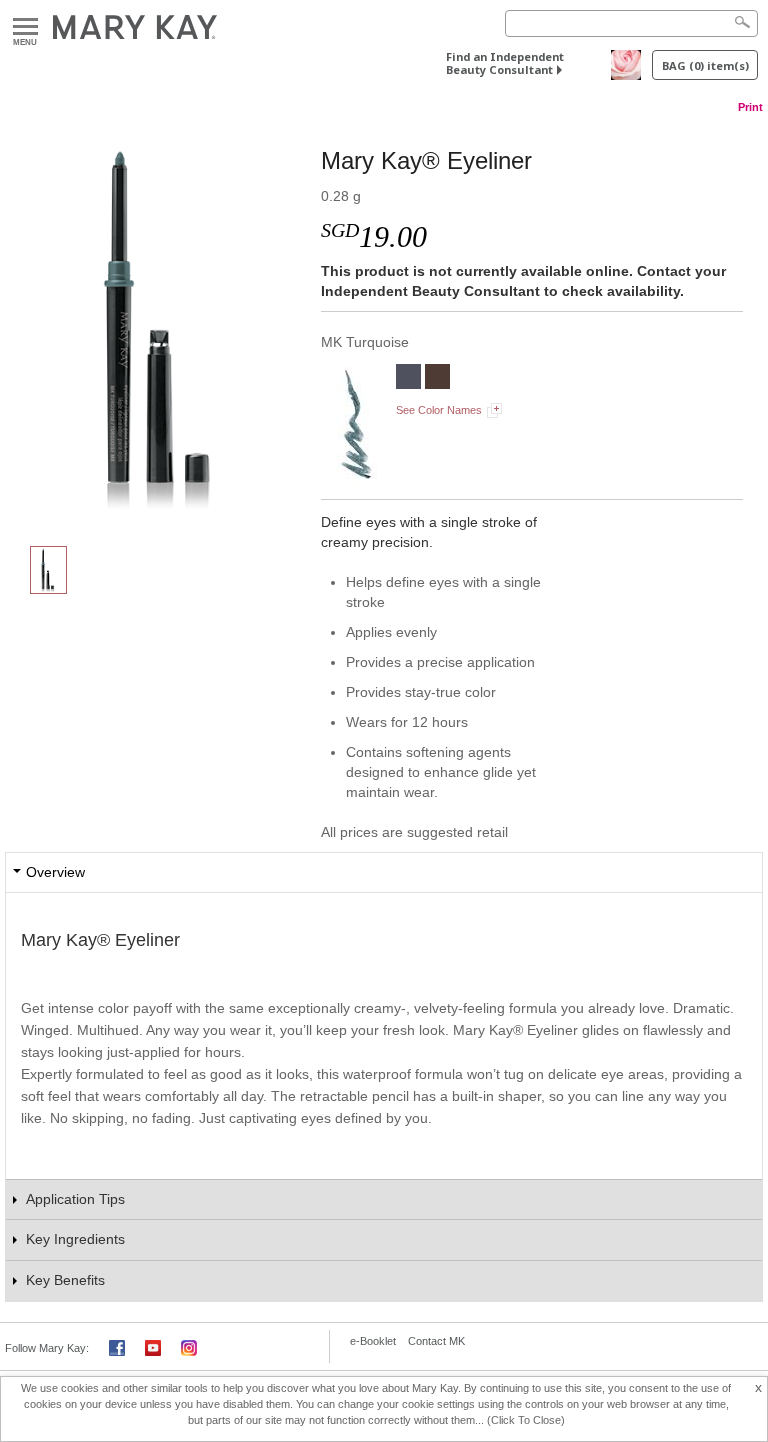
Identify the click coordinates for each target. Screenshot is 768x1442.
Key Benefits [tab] (65, 1280)
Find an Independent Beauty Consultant (505, 63)
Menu (25, 27)
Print (750, 107)
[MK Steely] (408, 379)
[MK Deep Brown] (437, 379)
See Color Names (439, 410)
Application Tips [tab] (75, 1199)
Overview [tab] (55, 872)
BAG (705, 65)
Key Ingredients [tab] (75, 1239)
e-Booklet (373, 1341)
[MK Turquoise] (163, 326)
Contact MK (436, 1341)
